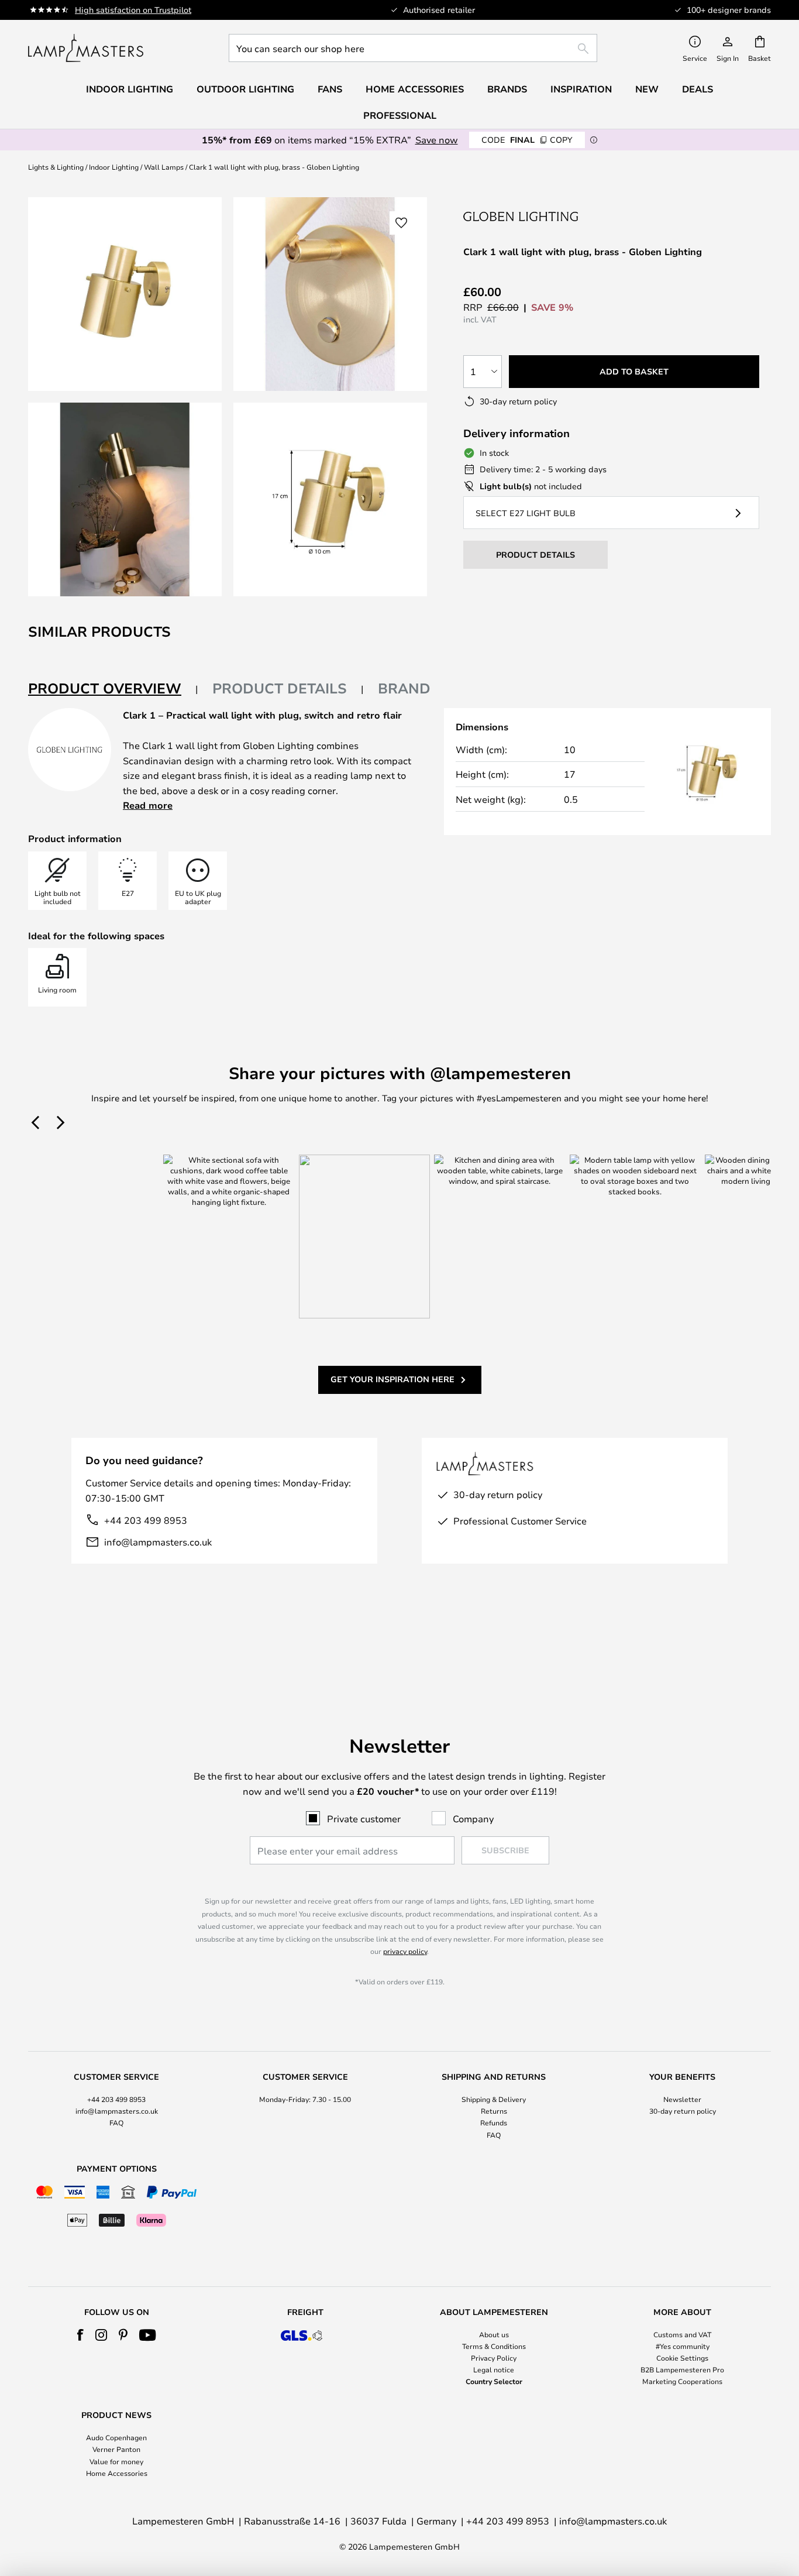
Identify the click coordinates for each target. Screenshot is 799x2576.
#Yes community (683, 2346)
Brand (404, 688)
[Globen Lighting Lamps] (522, 216)
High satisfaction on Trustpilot (133, 10)
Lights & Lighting (56, 167)
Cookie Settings (682, 2358)
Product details (280, 688)
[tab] (113, 689)
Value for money (116, 2461)
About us (494, 2334)
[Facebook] (80, 2335)
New (647, 89)
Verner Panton (116, 2449)
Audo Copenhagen (116, 2437)
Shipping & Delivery (494, 2099)
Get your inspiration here (392, 1379)
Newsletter (682, 2099)
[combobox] (413, 48)
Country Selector (494, 2381)
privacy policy (405, 1951)
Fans (330, 89)
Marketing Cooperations (682, 2381)
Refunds (494, 2122)
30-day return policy (683, 2111)
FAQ (116, 2122)
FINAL (527, 140)
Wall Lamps (164, 167)
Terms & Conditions (494, 2346)
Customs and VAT (682, 2334)
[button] (125, 499)
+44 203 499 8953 (146, 1520)
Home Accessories (117, 2473)
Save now (437, 140)
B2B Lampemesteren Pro (682, 2369)
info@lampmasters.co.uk (158, 1542)
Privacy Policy (494, 2358)
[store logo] (86, 48)
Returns (494, 2111)
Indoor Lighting (114, 167)
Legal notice (494, 2369)
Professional (400, 115)
